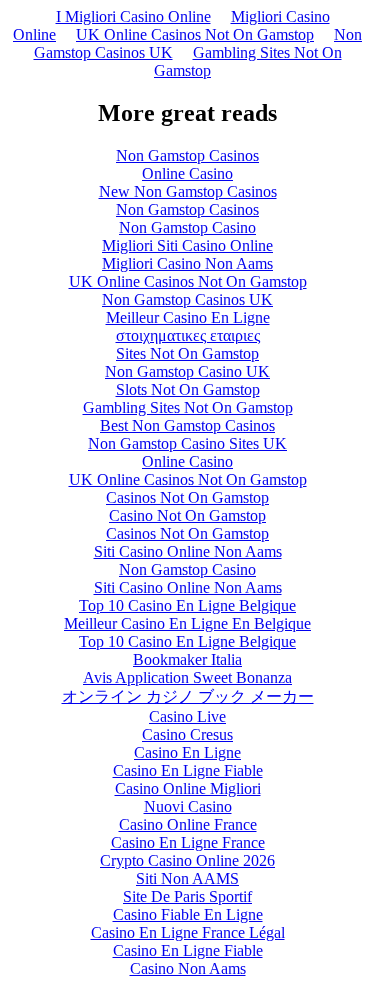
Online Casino (187, 173)
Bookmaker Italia (187, 659)
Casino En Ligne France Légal (188, 932)
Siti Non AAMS (187, 878)
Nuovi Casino (188, 806)
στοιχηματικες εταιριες (188, 335)
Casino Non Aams (188, 968)
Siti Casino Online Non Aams (188, 551)
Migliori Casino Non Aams (187, 263)
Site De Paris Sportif (187, 896)
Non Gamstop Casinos (187, 155)
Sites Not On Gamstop (187, 353)
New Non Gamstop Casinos (188, 191)
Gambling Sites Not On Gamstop (248, 61)
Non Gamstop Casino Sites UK (187, 443)
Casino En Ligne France (188, 842)
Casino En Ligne (187, 752)
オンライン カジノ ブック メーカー (188, 696)
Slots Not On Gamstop (188, 389)
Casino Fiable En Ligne (188, 914)
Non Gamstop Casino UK (187, 371)
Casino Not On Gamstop (187, 515)
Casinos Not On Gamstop (187, 497)
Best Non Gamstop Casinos (187, 425)
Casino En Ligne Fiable (188, 770)
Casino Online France (188, 824)
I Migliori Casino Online (133, 16)
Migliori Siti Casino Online (187, 245)
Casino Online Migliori (188, 788)
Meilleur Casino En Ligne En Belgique (187, 623)
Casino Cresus (187, 734)
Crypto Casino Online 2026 (187, 860)
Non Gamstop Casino (187, 227)
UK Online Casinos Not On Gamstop (195, 34)
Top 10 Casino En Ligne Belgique (187, 605)
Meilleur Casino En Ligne (188, 317)
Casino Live (187, 716)
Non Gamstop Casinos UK (187, 299)
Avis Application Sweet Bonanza (187, 677)
